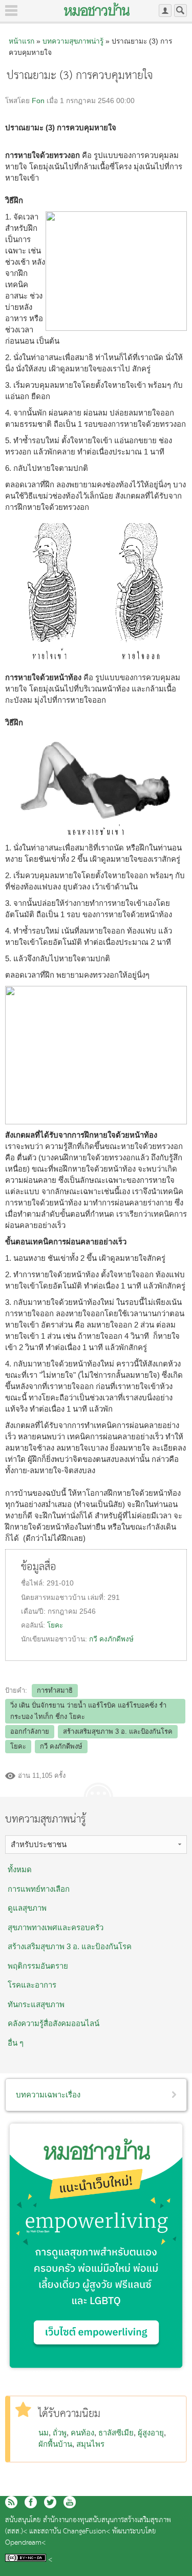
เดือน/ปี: (34, 1611)
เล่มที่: (98, 1598)
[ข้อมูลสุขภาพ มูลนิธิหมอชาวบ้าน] (97, 9)
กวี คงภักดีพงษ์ (111, 1639)
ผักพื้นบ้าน (55, 2444)
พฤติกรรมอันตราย (38, 1966)
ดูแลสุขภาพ (27, 1908)
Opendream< (25, 2543)
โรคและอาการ (32, 1985)
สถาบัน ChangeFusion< (76, 2532)
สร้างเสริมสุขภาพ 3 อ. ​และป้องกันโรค (70, 1946)
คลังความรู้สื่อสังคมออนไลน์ (54, 2023)
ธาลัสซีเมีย (116, 2433)
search (180, 11)
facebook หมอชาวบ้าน (31, 2502)
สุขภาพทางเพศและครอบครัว (56, 1927)
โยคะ (55, 1625)
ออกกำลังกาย (30, 1731)
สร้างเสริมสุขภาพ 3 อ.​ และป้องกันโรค (118, 1731)
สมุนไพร (90, 2444)
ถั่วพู (60, 2433)
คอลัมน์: (34, 1625)
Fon (38, 101)
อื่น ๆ (16, 2043)
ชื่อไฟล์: (34, 1583)
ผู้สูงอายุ (151, 2433)
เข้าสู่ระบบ (165, 11)
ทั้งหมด (20, 1869)
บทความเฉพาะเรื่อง (48, 2095)
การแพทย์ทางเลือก (39, 1889)
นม (44, 2433)
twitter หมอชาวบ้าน (50, 2502)
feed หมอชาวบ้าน (11, 2502)
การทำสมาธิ (55, 1690)
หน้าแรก (22, 41)
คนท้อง (82, 2433)
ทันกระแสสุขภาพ (36, 2004)
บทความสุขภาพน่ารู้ (73, 41)
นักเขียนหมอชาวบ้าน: (55, 1639)
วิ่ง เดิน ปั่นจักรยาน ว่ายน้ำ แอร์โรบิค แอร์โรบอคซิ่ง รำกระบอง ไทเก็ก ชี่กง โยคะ (88, 1711)
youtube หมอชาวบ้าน (70, 2502)
